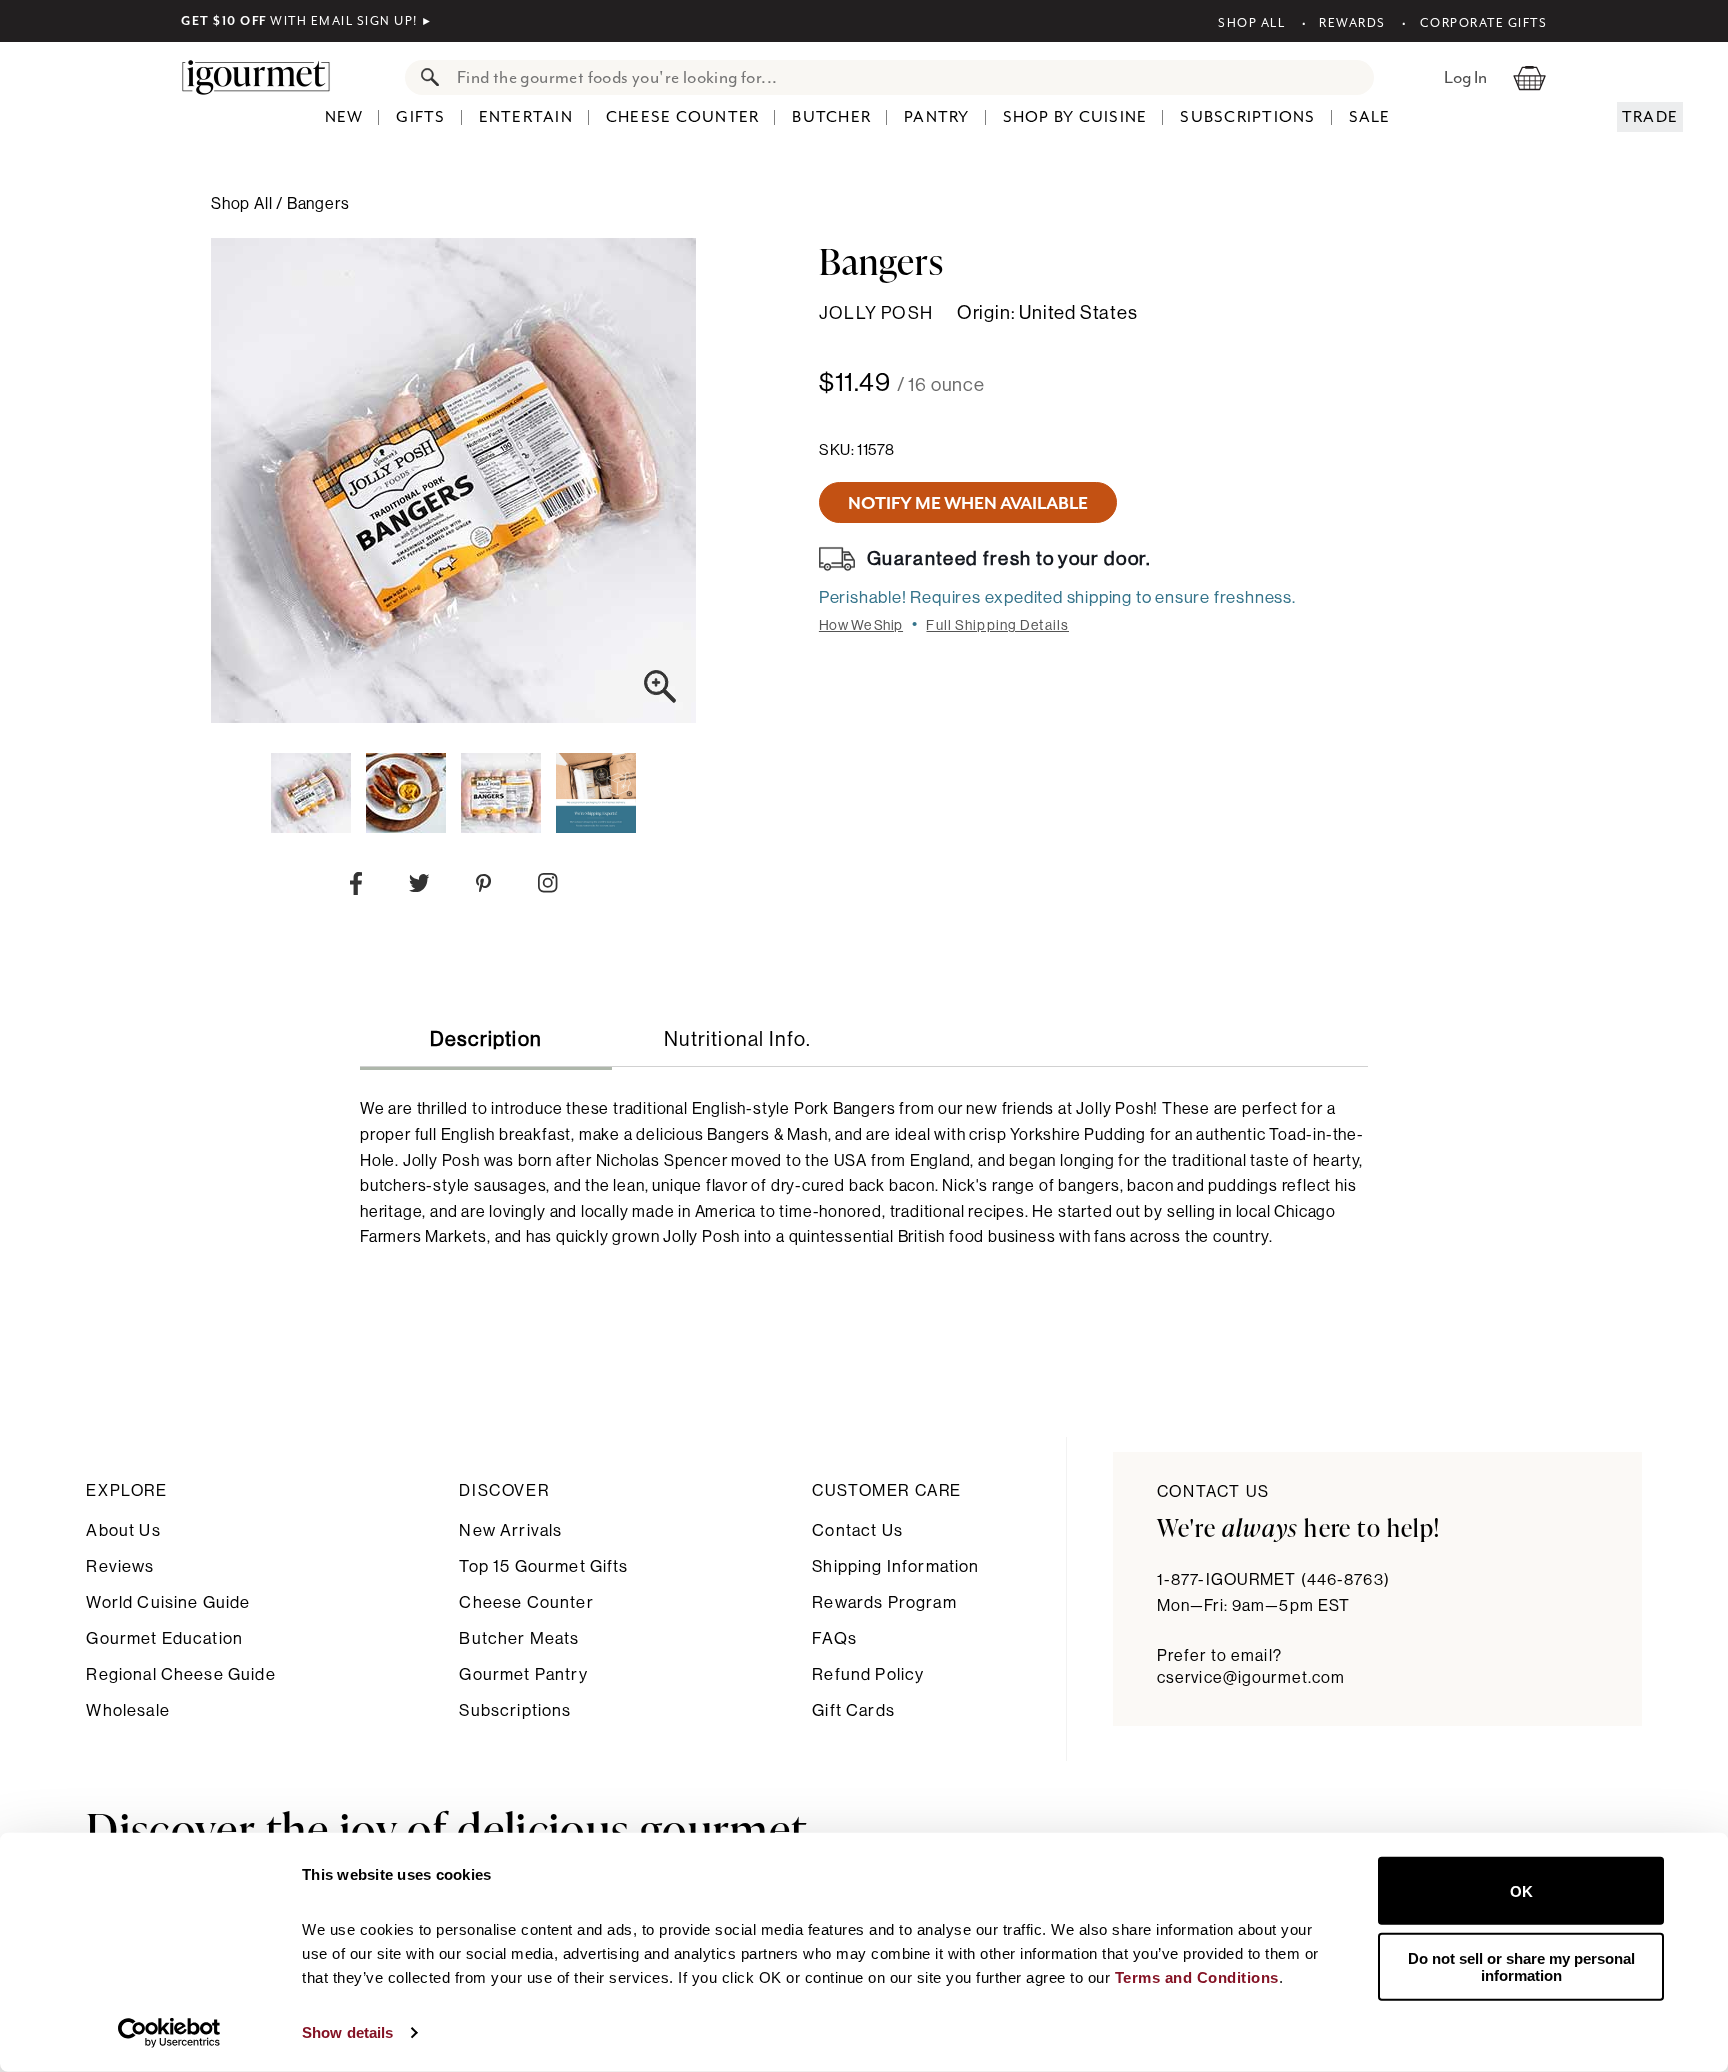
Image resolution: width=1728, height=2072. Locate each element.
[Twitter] (419, 887)
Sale (1370, 117)
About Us (123, 1530)
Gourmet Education (164, 1638)
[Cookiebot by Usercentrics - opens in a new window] (169, 2033)
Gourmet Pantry (523, 1674)
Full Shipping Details (997, 626)
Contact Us (857, 1530)
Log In (1465, 77)
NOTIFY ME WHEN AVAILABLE (968, 503)
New (344, 117)
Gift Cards (853, 1710)
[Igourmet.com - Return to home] (266, 77)
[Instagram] (547, 887)
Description (486, 1040)
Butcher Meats (519, 1638)
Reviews (120, 1566)
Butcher (831, 117)
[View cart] (1529, 77)
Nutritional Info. (737, 1040)
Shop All (1251, 23)
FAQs (834, 1638)
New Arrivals (510, 1530)
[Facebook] (356, 888)
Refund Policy (868, 1674)
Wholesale (127, 1710)
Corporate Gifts (1483, 23)
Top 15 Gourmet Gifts (543, 1566)
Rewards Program (884, 1602)
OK (1521, 1890)
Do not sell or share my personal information (1521, 1966)
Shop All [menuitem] (243, 204)
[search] (909, 77)
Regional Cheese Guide (180, 1674)
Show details (347, 2032)
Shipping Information (895, 1566)
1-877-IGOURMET (1273, 1580)
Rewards (1352, 23)
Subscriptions (1247, 117)
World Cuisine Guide (168, 1602)
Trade (1650, 117)
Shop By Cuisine (1075, 117)
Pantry (937, 117)
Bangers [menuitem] (318, 204)
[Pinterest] (483, 887)
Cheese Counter (683, 117)
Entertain (526, 117)
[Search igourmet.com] (425, 77)
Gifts (420, 117)
